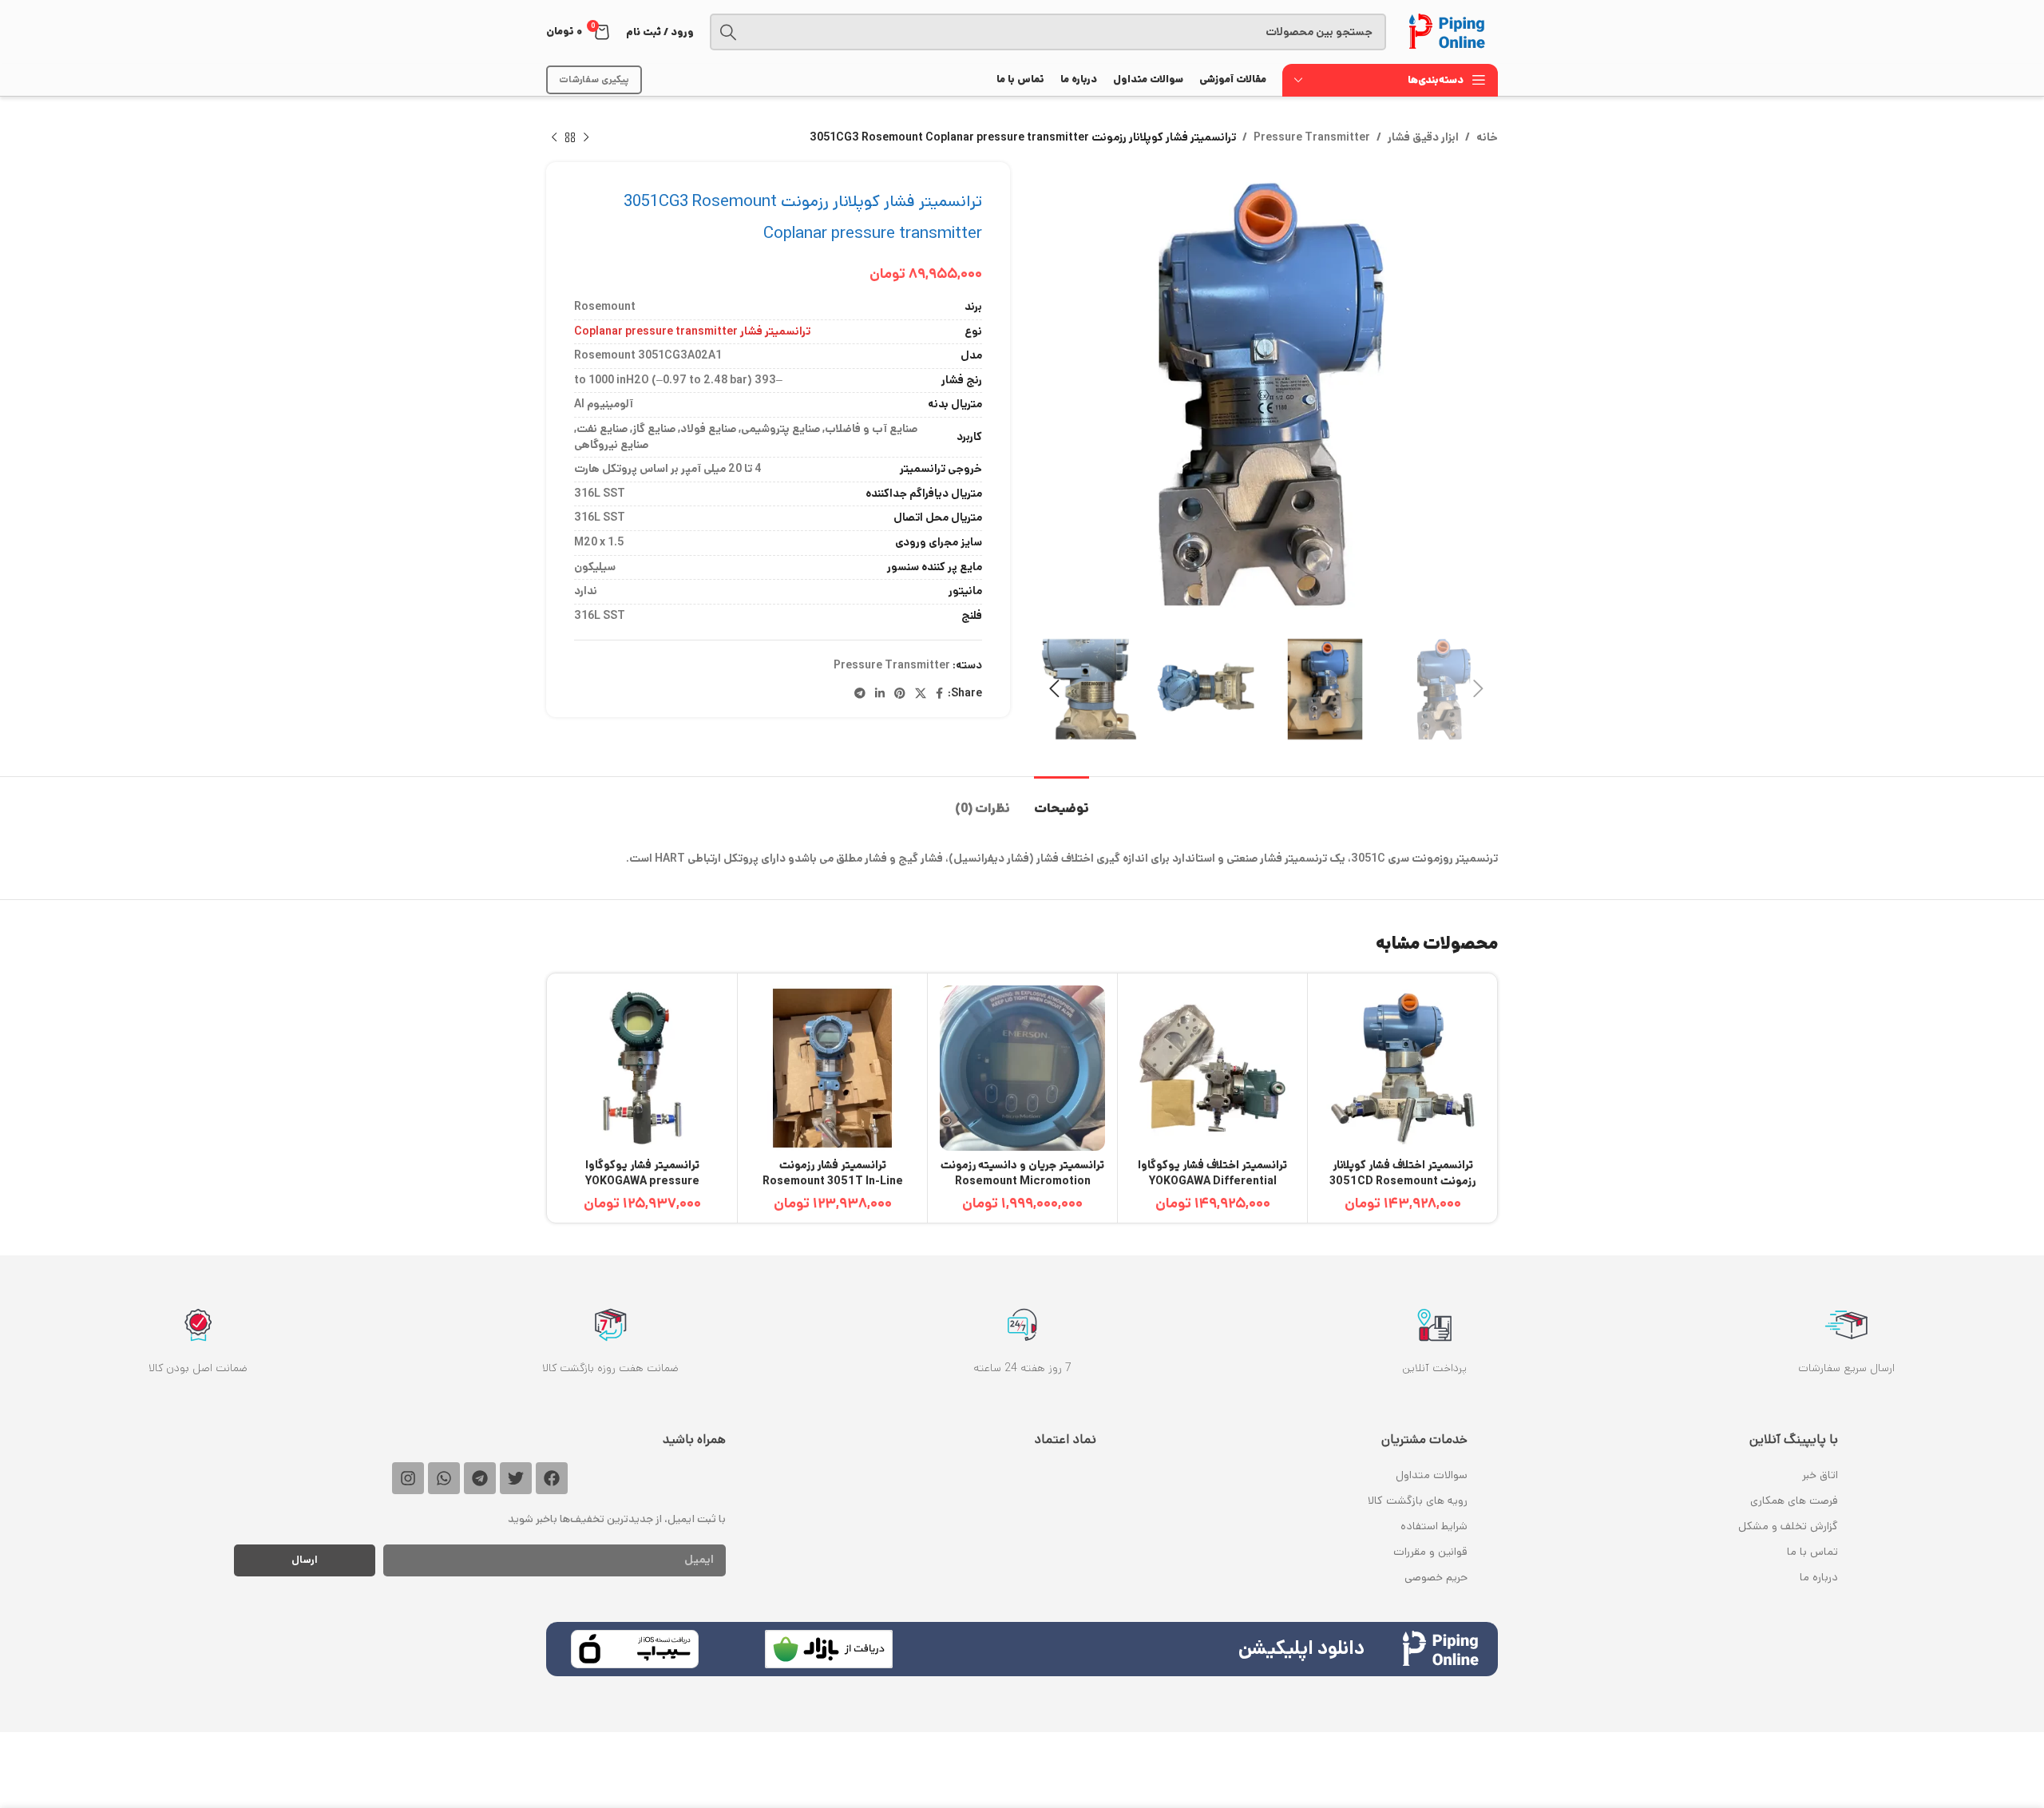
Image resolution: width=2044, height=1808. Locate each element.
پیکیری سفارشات (594, 79)
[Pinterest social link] (900, 694)
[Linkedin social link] (880, 694)
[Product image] (1402, 1068)
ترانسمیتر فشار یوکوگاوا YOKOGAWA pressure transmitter (642, 1181)
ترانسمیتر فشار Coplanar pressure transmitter (692, 331)
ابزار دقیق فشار (1423, 137)
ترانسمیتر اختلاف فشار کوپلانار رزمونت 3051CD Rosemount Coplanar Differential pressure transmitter (1402, 1189)
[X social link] (921, 694)
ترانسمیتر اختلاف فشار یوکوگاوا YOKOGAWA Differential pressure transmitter (1212, 1181)
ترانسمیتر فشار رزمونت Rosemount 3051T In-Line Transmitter (833, 1181)
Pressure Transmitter (1312, 137)
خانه (1487, 137)
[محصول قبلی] (586, 137)
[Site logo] (1450, 32)
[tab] (1062, 801)
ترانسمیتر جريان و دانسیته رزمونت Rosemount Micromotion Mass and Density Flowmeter (1022, 1181)
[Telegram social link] (860, 694)
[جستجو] (728, 32)
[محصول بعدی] (554, 137)
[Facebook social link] (939, 694)
